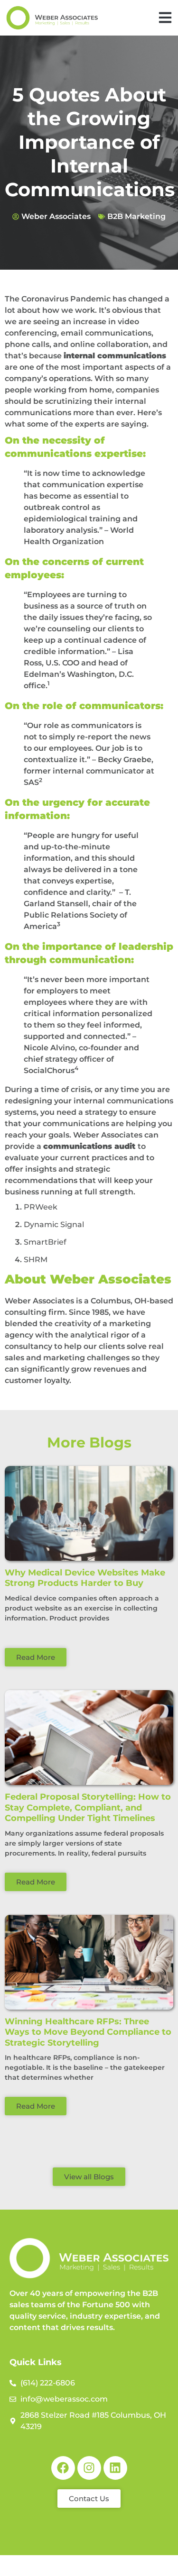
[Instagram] (89, 2468)
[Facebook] (63, 2468)
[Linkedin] (115, 2468)
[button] (165, 18)
